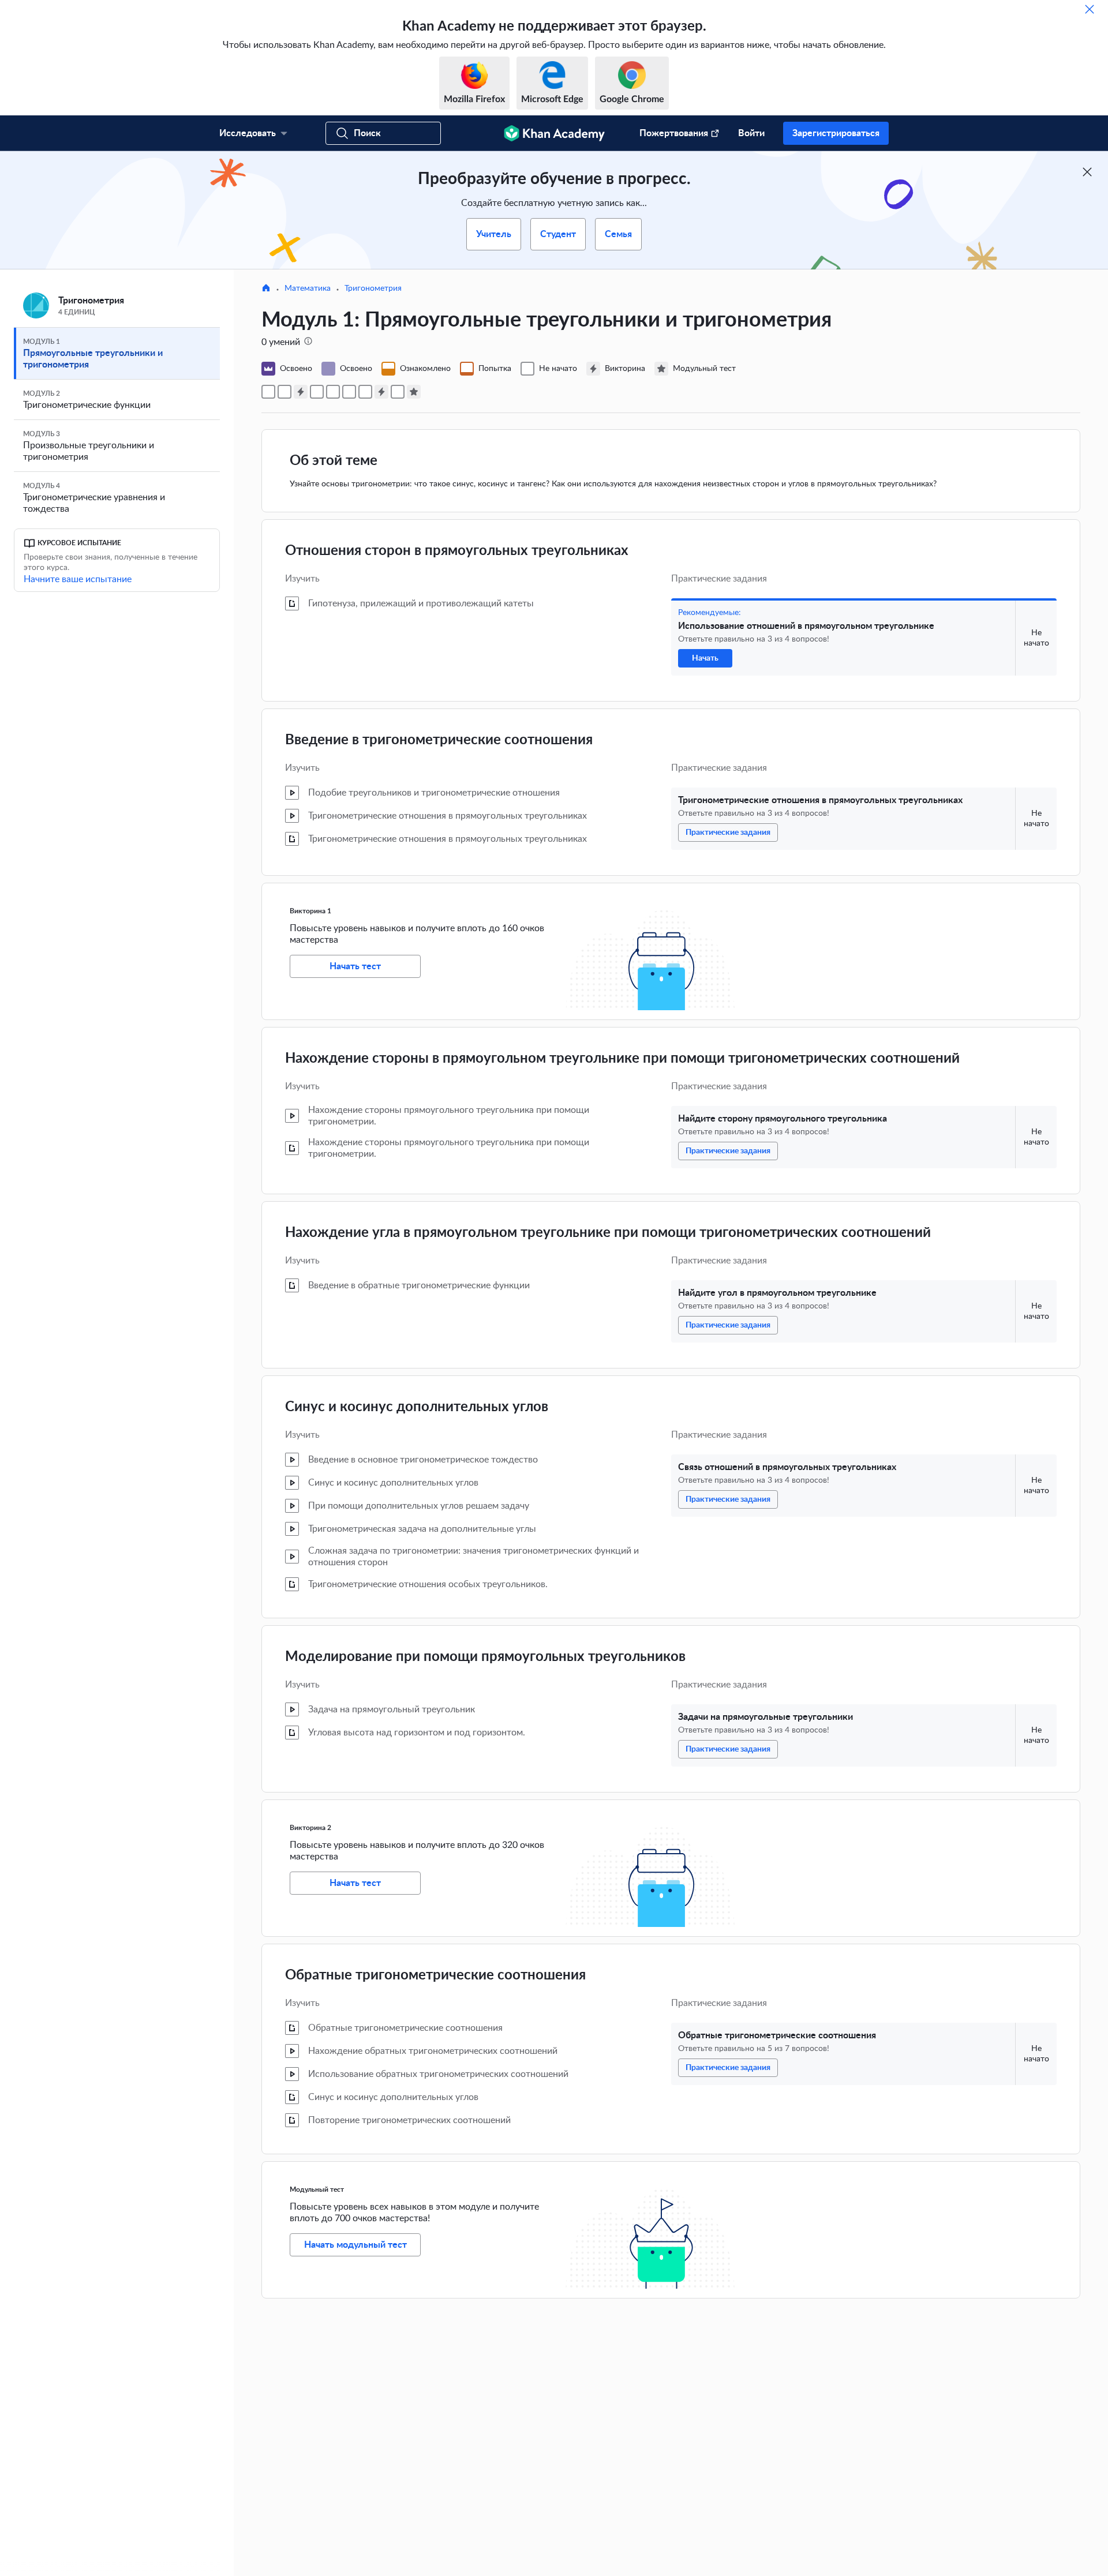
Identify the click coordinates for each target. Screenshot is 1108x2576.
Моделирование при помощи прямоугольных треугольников (485, 1657)
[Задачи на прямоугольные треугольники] (365, 392)
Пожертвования (674, 133)
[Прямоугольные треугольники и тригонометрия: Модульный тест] (414, 392)
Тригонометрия (373, 288)
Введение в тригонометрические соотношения (439, 740)
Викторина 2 (310, 1828)
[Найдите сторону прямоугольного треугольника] (317, 392)
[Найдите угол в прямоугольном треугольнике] (333, 392)
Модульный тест (317, 2189)
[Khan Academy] (554, 133)
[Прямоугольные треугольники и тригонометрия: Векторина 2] (381, 392)
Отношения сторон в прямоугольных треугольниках (457, 551)
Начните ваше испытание (78, 579)
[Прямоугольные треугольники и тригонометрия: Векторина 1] (301, 392)
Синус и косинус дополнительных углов (417, 1407)
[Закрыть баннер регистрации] (1087, 172)
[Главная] (266, 289)
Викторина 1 (310, 911)
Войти (751, 133)
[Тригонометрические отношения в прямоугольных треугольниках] (285, 392)
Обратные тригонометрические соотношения (435, 1975)
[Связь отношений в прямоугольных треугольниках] (349, 392)
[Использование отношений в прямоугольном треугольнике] (268, 392)
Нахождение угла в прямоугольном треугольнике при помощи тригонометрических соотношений (608, 1233)
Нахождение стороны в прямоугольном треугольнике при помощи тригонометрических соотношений (622, 1059)
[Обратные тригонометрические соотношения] (398, 392)
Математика (308, 288)
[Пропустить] (1090, 9)
